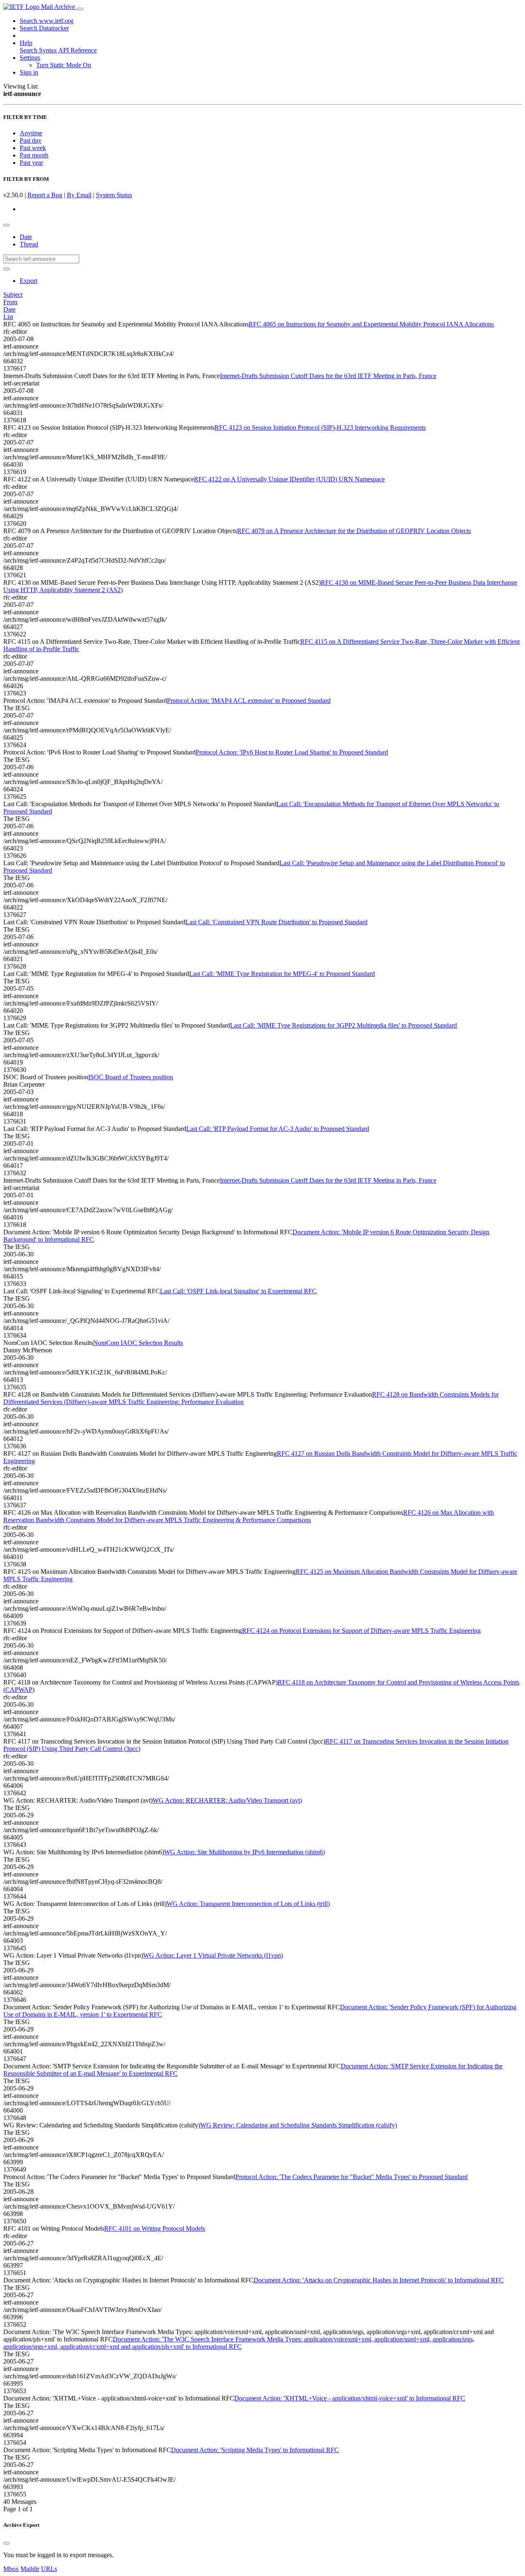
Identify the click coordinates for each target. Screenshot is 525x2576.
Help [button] (26, 43)
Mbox (11, 2569)
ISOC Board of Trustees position (131, 1077)
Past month (34, 155)
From (10, 302)
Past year (31, 163)
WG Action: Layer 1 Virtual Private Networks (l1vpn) (213, 1955)
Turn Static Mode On (64, 65)
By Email (79, 195)
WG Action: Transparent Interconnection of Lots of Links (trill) (248, 1904)
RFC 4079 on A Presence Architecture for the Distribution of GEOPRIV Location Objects (354, 531)
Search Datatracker (44, 28)
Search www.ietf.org (47, 21)
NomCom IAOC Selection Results (138, 1343)
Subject (13, 295)
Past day (31, 140)
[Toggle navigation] (80, 9)
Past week (33, 148)
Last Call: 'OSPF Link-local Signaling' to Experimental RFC (238, 1291)
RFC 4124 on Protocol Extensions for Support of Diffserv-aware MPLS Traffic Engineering (361, 1631)
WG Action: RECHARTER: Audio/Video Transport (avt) (227, 1800)
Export (29, 281)
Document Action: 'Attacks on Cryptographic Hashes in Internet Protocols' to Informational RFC (379, 2280)
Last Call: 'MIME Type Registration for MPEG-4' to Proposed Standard (282, 974)
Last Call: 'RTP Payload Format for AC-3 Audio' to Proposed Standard (278, 1129)
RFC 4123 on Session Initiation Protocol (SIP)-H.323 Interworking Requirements (320, 427)
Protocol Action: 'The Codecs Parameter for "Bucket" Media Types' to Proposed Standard (352, 2177)
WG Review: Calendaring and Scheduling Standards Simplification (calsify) (299, 2125)
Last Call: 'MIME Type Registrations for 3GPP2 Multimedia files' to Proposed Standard (344, 1025)
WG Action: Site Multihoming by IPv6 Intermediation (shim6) (244, 1852)
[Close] (7, 2543)
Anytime (31, 133)
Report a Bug (45, 195)
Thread (29, 244)
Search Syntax (38, 50)
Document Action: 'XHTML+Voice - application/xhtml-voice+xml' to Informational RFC (350, 2398)
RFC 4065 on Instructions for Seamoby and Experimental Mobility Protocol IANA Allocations (371, 324)
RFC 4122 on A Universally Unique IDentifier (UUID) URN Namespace (289, 479)
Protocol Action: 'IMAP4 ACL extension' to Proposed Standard (249, 701)
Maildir (30, 2569)
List (8, 317)
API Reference (78, 50)
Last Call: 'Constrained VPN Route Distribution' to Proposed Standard (276, 922)
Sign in (29, 72)
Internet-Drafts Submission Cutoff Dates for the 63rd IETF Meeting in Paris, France (328, 376)
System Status (114, 195)
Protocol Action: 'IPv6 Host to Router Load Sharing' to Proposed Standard (292, 752)
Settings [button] (30, 58)
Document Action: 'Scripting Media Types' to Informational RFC (255, 2450)
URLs (49, 2569)
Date (26, 237)
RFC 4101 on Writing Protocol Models (155, 2228)
